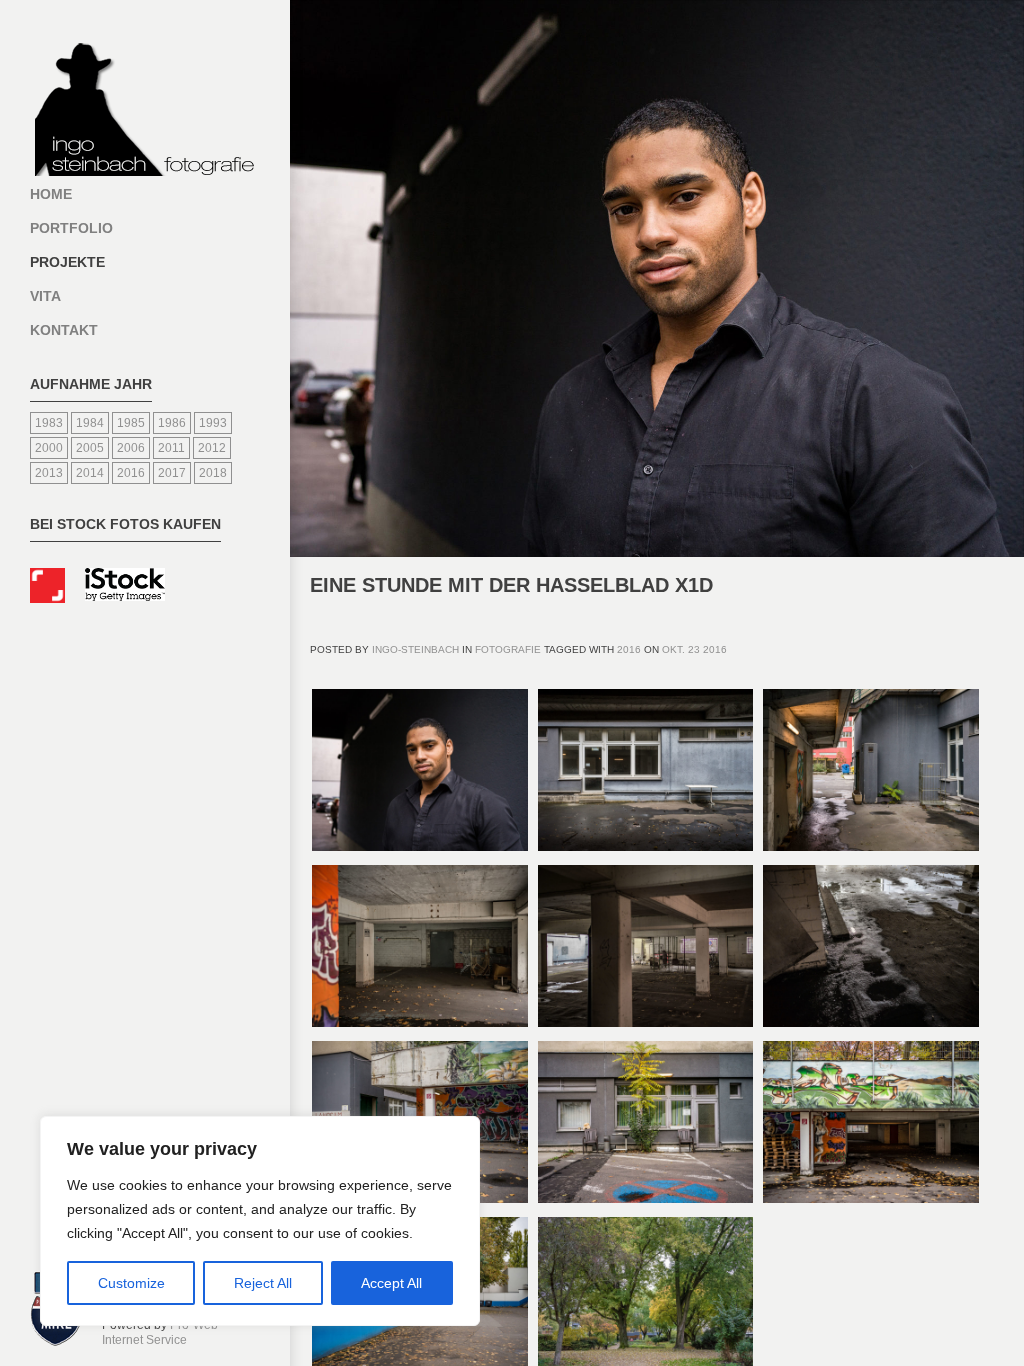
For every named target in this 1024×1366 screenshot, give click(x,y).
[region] (260, 1221)
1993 (213, 423)
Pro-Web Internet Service (160, 1333)
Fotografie (508, 649)
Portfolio (71, 228)
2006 (131, 448)
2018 (213, 473)
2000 (49, 448)
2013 (49, 473)
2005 (90, 448)
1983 (49, 423)
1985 (131, 423)
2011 (171, 448)
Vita (45, 296)
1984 (90, 423)
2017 (172, 473)
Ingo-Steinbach (415, 649)
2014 (90, 473)
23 (694, 649)
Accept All (391, 1283)
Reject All (263, 1283)
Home (51, 194)
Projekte (67, 262)
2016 (131, 473)
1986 (172, 423)
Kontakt (64, 330)
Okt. (673, 649)
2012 (212, 448)
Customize (131, 1283)
